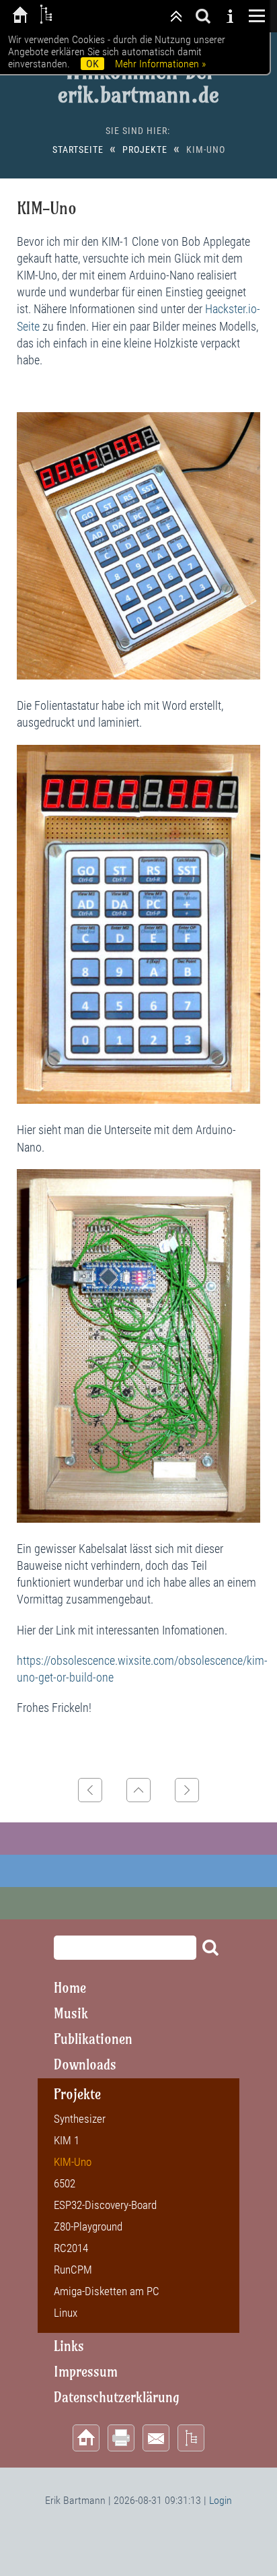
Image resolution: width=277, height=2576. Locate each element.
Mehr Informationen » (160, 64)
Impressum (86, 2372)
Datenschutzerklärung (117, 2397)
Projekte (145, 150)
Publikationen (93, 2039)
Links (69, 2346)
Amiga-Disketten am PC (107, 2291)
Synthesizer (80, 2119)
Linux (66, 2313)
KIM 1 (67, 2140)
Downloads (85, 2065)
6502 (65, 2183)
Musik (71, 2013)
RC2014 (71, 2248)
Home (70, 1988)
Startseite (78, 150)
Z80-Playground (88, 2226)
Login (221, 2500)
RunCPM (73, 2270)
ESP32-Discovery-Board (105, 2205)
